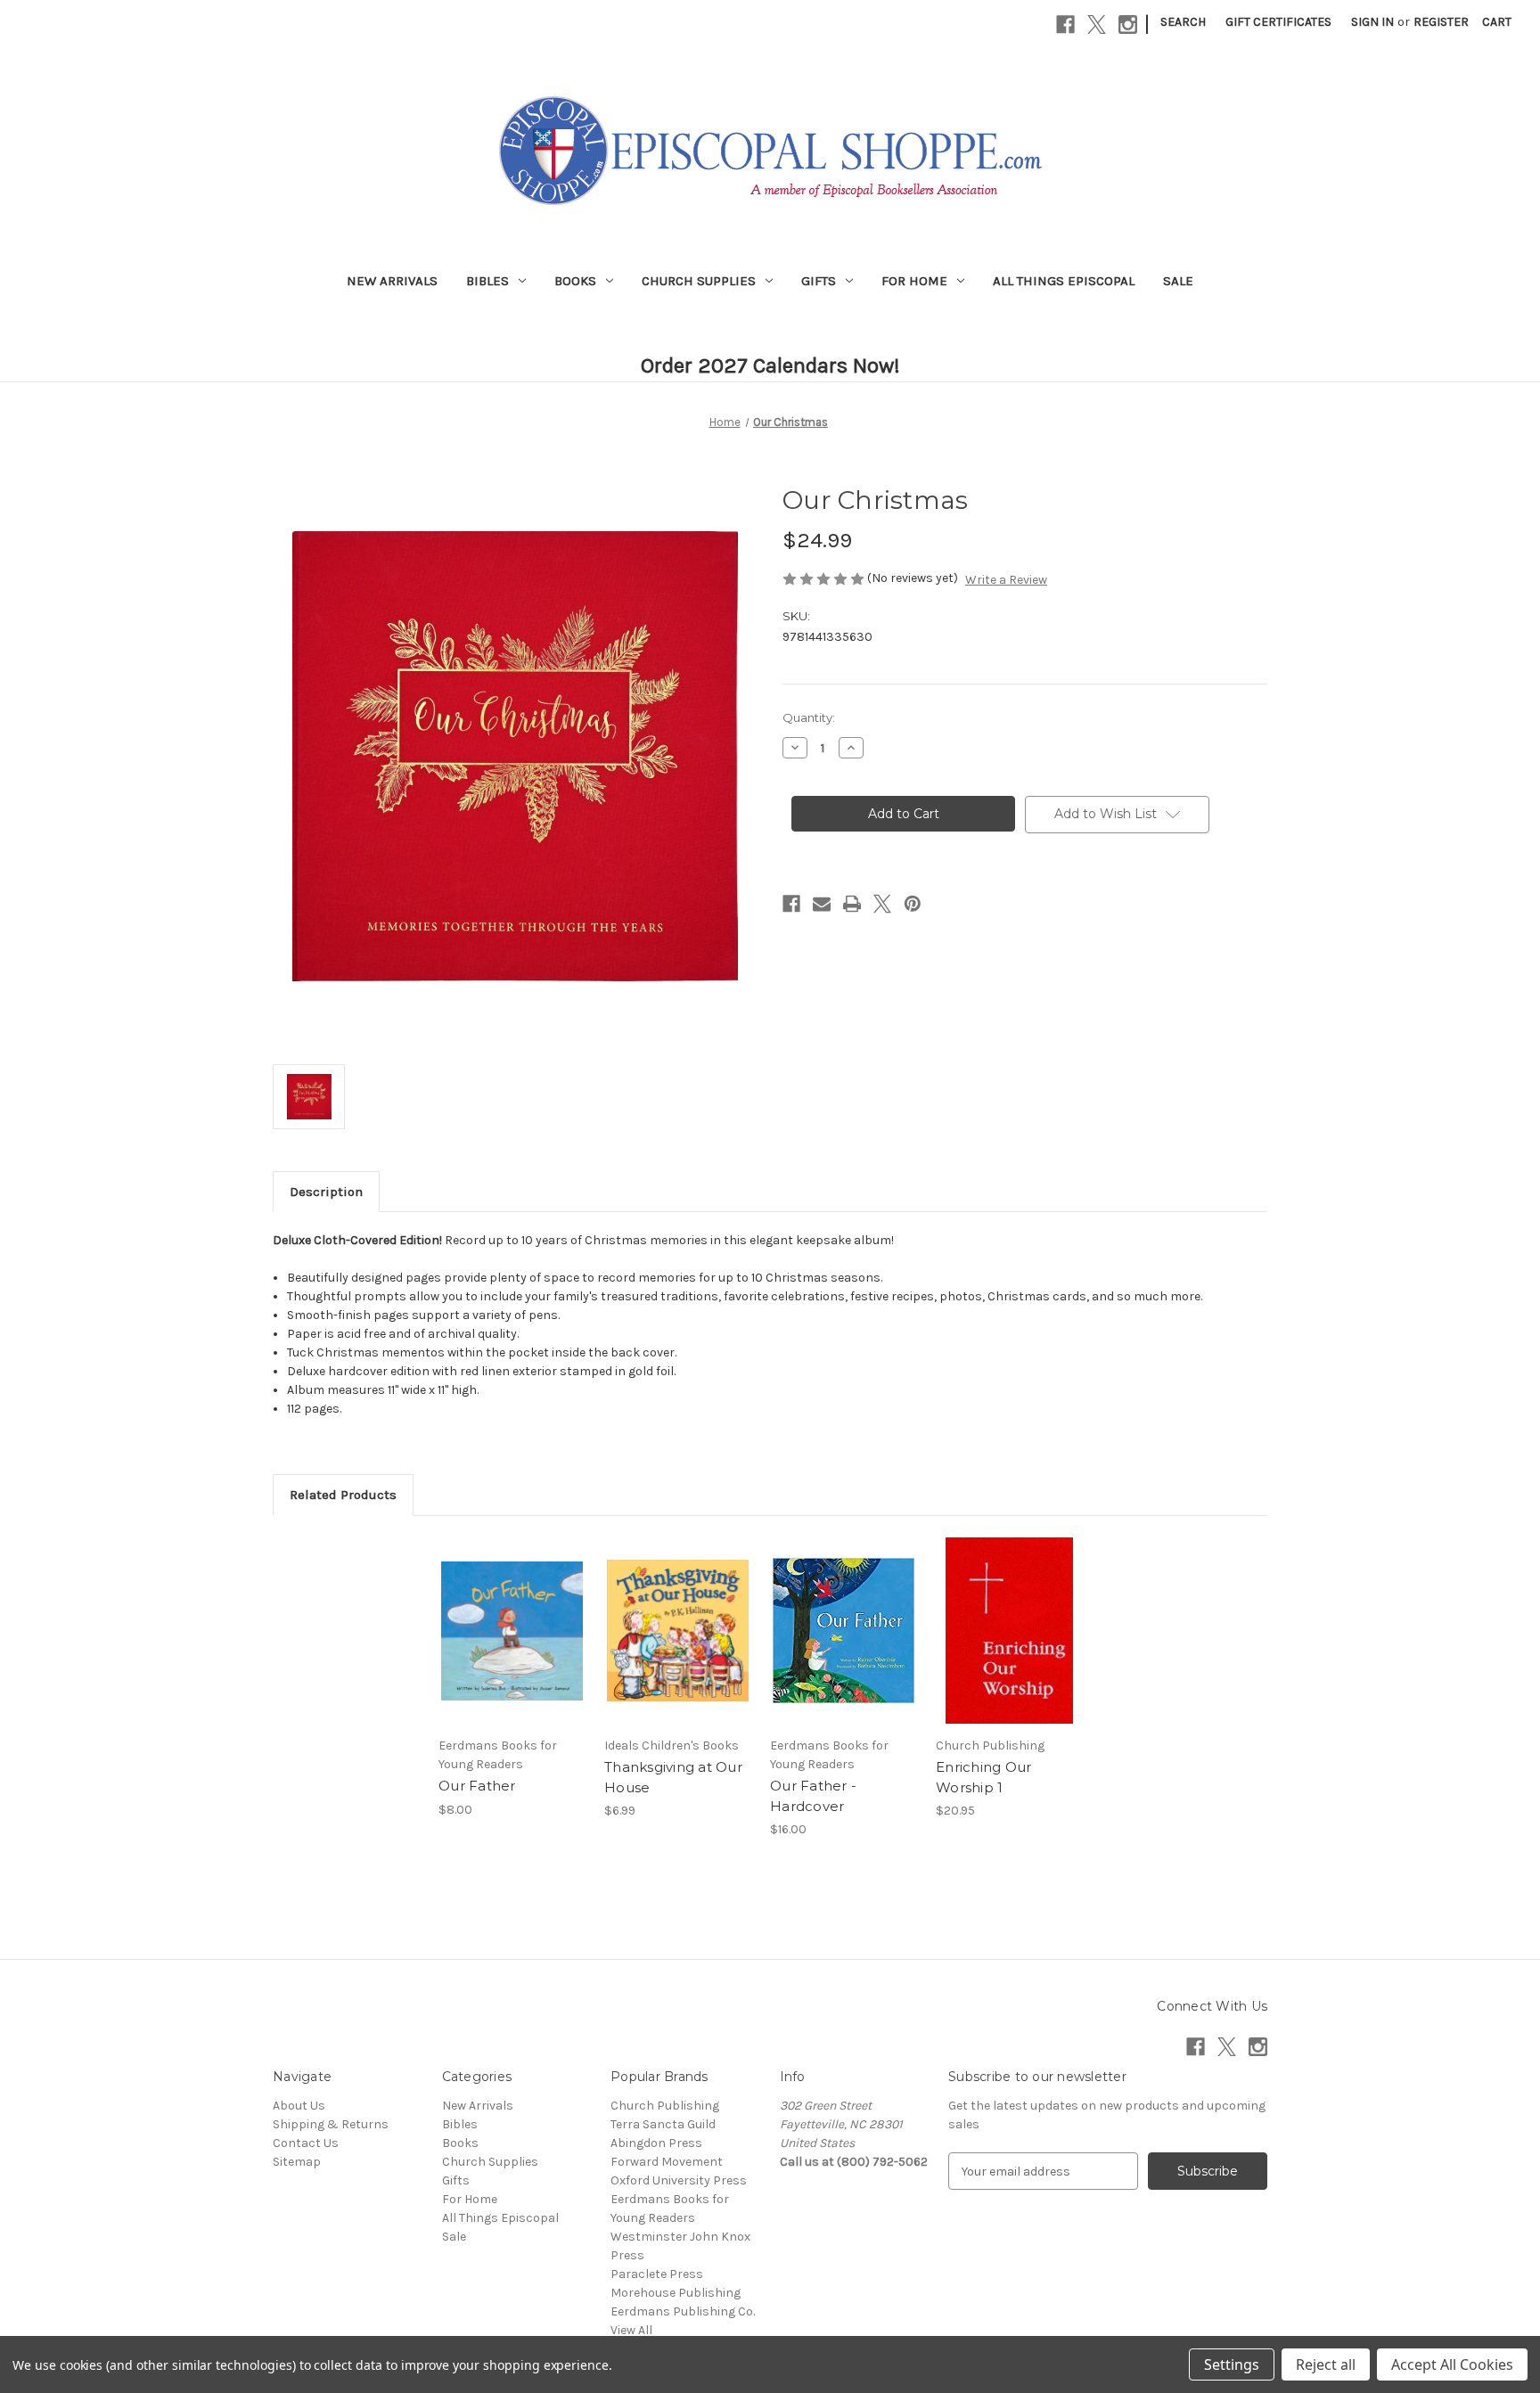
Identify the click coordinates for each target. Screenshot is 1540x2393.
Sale (1178, 281)
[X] (1097, 25)
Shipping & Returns (331, 2124)
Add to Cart (512, 1646)
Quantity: (809, 717)
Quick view (511, 1615)
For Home (914, 281)
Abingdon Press (656, 2143)
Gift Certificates (1278, 22)
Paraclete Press (657, 2274)
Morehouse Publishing (676, 2293)
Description (326, 1192)
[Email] (822, 904)
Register (1441, 22)
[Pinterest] (913, 904)
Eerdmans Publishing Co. (683, 2311)
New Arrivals (392, 281)
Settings (1232, 2364)
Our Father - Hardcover (813, 1796)
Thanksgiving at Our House (673, 1777)
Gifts (819, 281)
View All (631, 2330)
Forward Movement (667, 2162)
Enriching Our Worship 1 (983, 1777)
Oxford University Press (679, 2180)
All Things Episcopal (1064, 281)
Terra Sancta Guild (663, 2124)
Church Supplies (699, 281)
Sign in (1372, 22)
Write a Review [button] (1006, 580)
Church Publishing (665, 2106)
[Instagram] (1128, 25)
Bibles (487, 281)
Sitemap (297, 2162)
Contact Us (306, 2143)
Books (575, 281)
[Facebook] (1065, 25)
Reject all (1326, 2364)
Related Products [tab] (343, 1495)
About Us (299, 2106)
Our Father (477, 1786)
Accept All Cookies (1452, 2364)
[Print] (852, 904)
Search (1183, 22)
